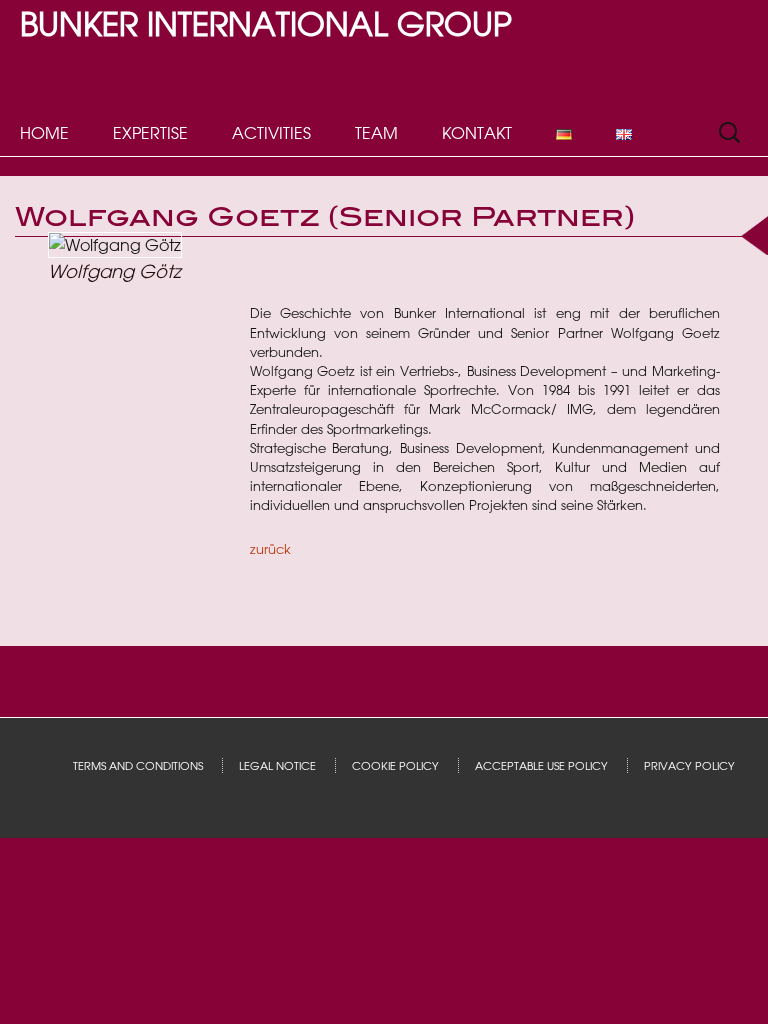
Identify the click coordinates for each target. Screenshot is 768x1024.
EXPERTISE (150, 133)
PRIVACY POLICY (689, 765)
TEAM (376, 133)
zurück (270, 548)
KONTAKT (477, 133)
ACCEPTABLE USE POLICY (541, 765)
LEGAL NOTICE (277, 765)
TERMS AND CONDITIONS (138, 765)
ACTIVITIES (271, 133)
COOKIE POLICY (395, 765)
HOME (44, 133)
